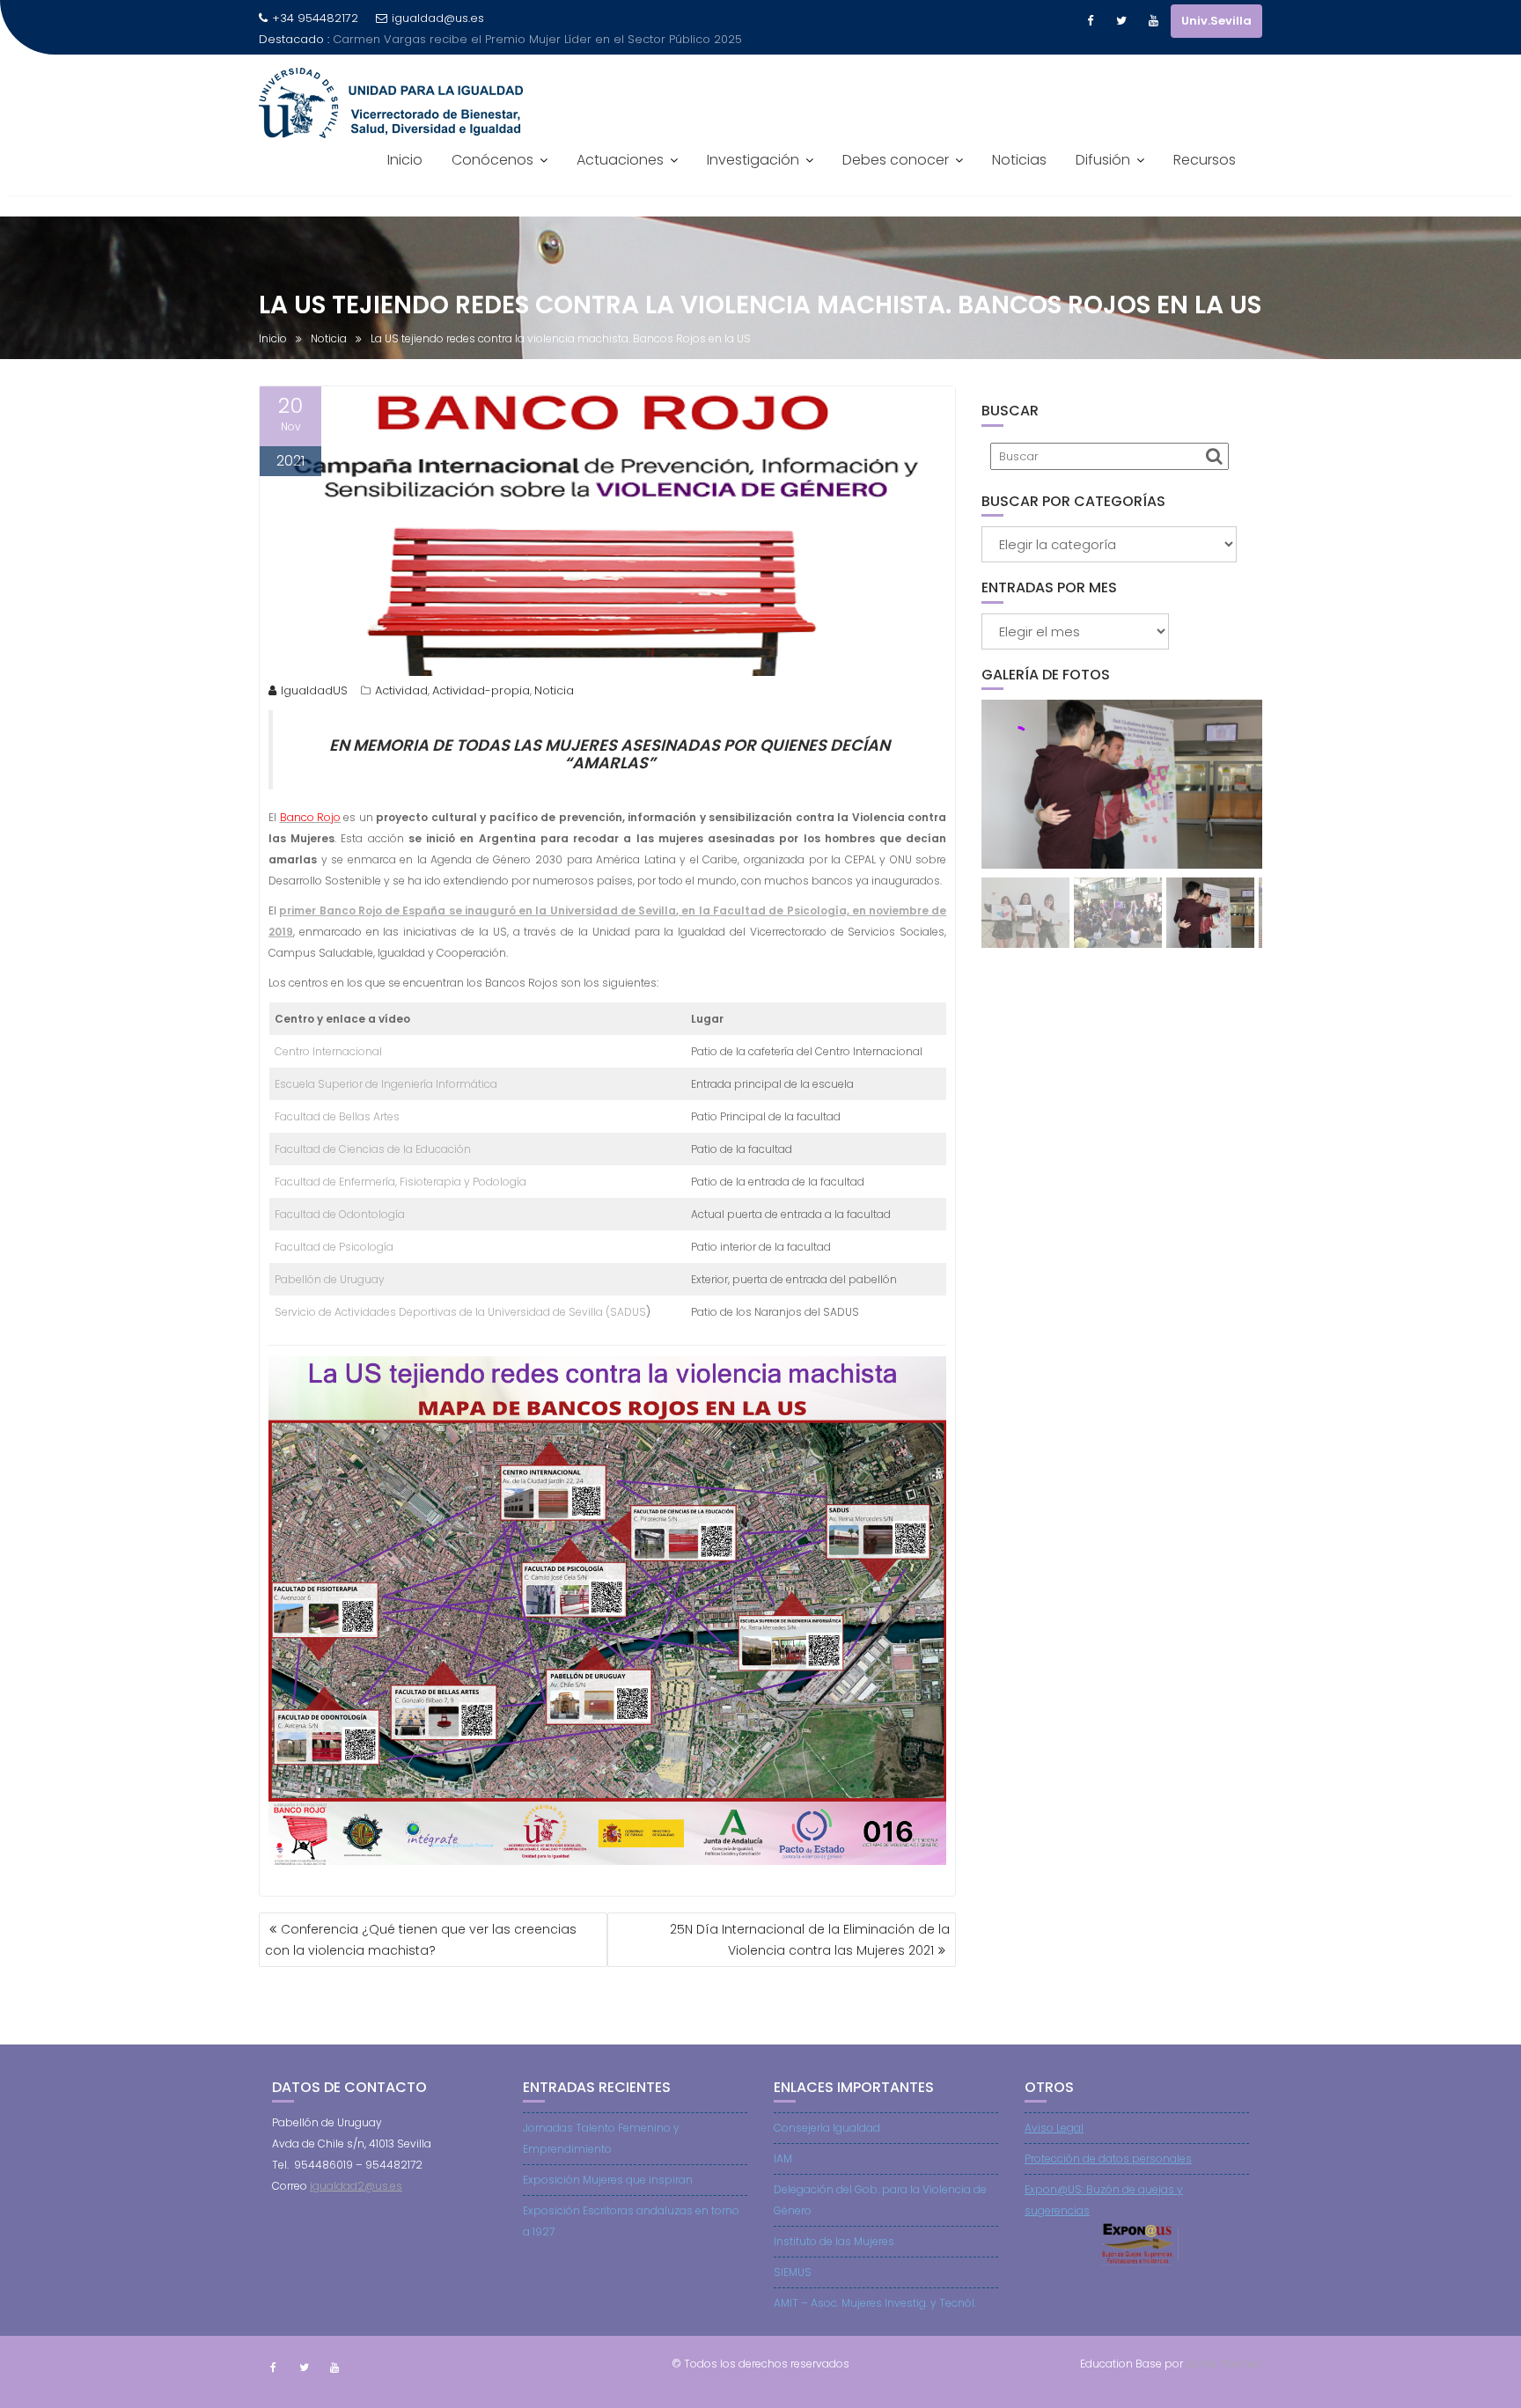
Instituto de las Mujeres (834, 2241)
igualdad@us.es (438, 18)
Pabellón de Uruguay (330, 1279)
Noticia (554, 690)
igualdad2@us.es (356, 2186)
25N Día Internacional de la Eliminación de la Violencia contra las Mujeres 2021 (810, 1940)
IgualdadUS (314, 690)
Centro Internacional (328, 1051)
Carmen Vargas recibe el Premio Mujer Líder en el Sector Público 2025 (537, 39)
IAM (783, 2158)
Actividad (401, 690)
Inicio (405, 160)
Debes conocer (896, 160)
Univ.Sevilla (1216, 21)
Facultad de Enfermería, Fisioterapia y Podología (400, 1182)
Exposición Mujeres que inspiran (608, 2180)
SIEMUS (793, 2272)
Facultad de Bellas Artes (337, 1116)
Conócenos (492, 160)
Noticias (1019, 160)
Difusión (1103, 160)
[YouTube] (1153, 21)
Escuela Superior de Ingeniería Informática (386, 1084)
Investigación (753, 160)
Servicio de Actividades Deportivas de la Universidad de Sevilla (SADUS (460, 1312)
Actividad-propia (481, 690)
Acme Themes (1224, 2364)
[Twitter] (1121, 21)
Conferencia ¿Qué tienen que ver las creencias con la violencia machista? (421, 1940)
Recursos (1205, 160)
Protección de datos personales (1108, 2158)
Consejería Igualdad (827, 2128)
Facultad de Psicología (334, 1247)
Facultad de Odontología (340, 1214)
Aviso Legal (1054, 2128)
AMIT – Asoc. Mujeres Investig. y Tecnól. (875, 2303)
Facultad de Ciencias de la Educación (373, 1149)
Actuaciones (620, 160)
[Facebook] (1090, 21)
